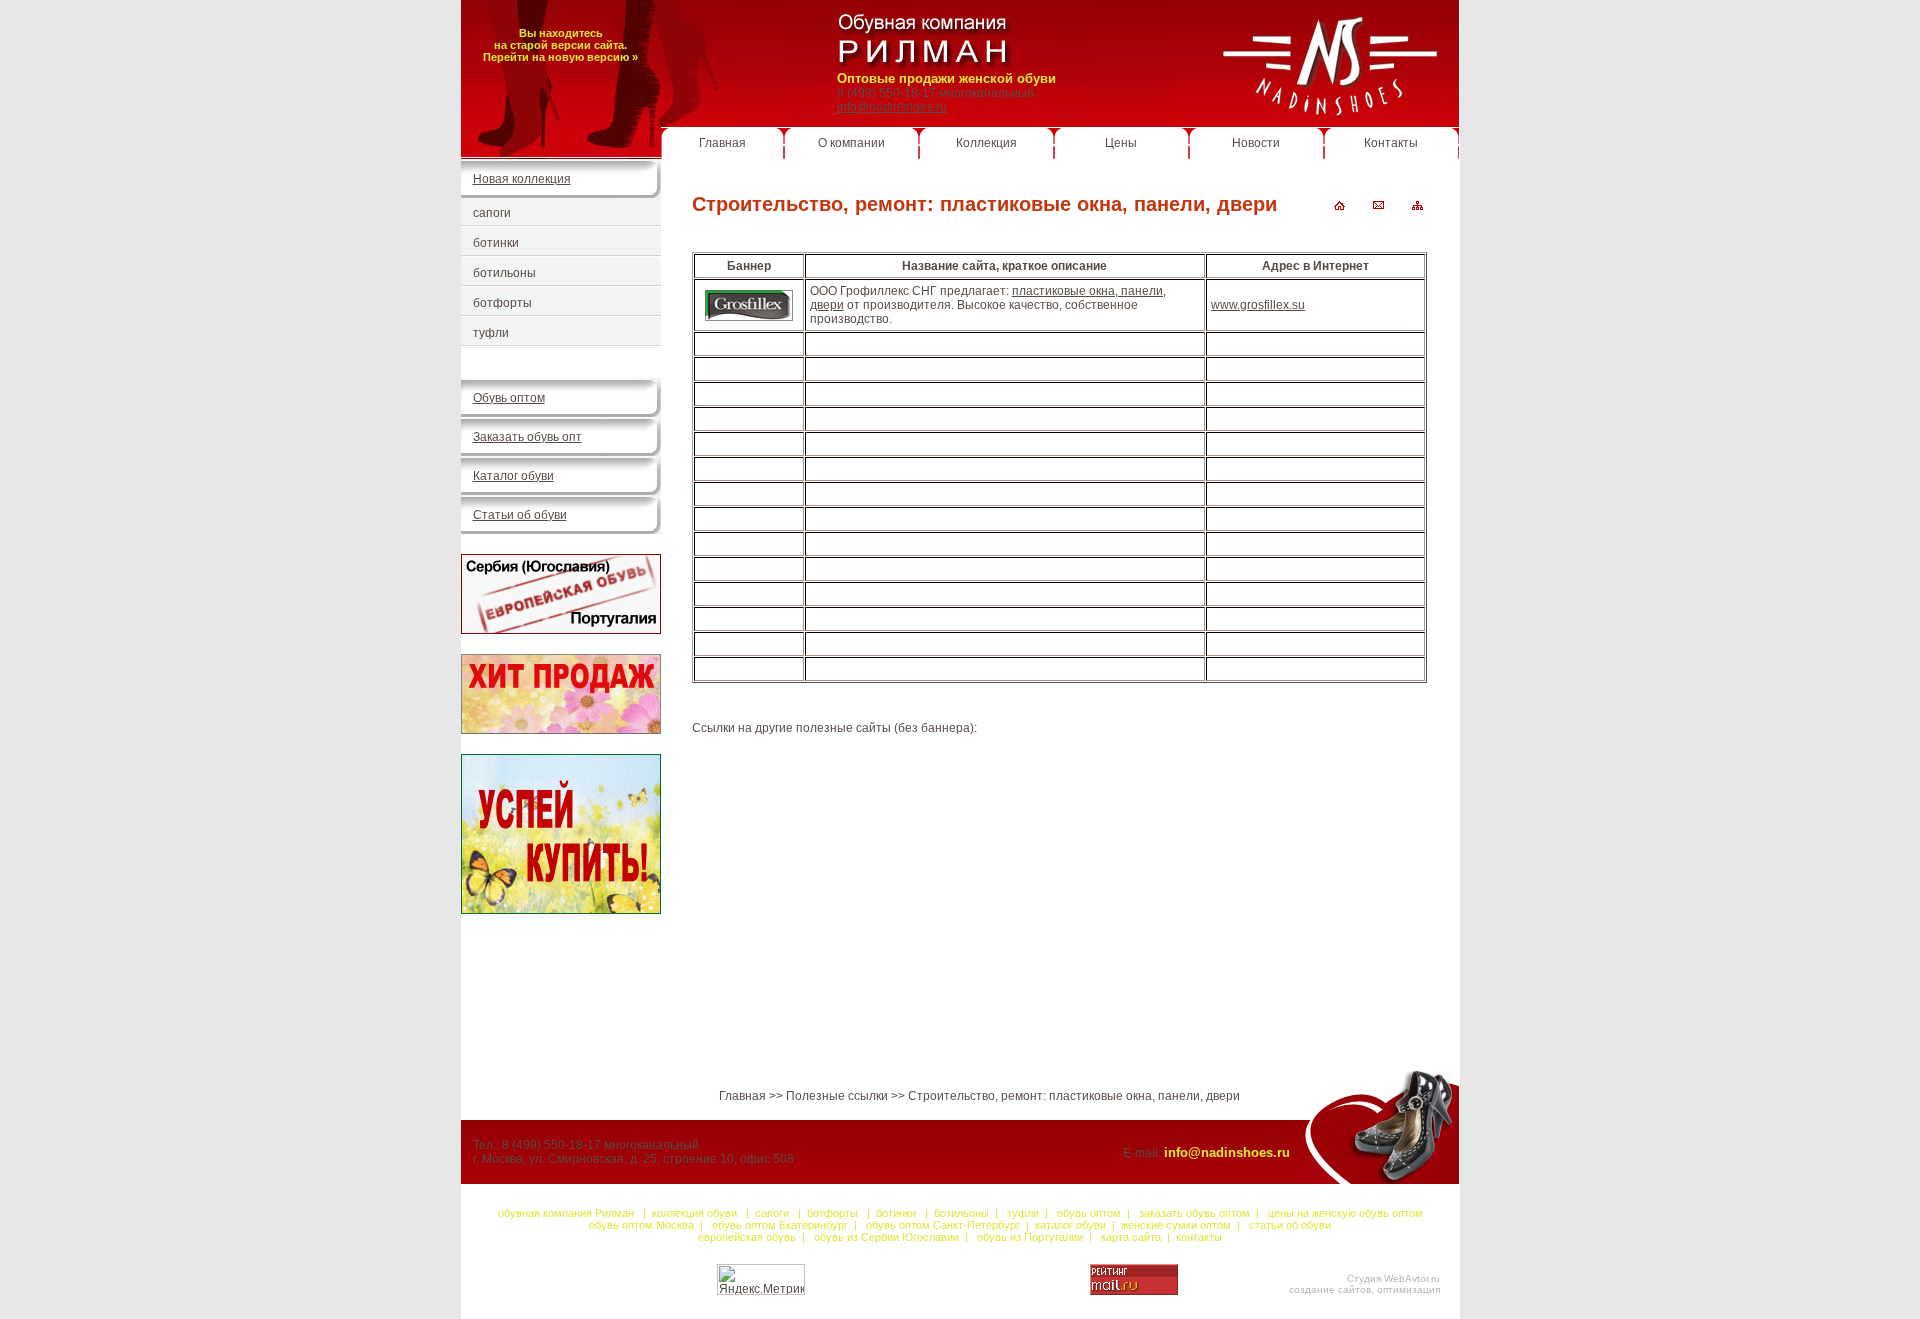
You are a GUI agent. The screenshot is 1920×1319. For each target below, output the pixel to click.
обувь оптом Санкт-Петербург (941, 1225)
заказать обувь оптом (1194, 1213)
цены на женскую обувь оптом (1345, 1213)
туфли (491, 333)
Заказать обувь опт (527, 437)
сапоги (492, 213)
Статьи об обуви (520, 515)
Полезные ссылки (837, 1096)
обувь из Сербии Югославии (886, 1237)
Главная (722, 143)
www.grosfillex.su (1258, 305)
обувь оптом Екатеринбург (780, 1225)
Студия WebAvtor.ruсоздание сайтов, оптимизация (1364, 1284)
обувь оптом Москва (641, 1225)
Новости (1256, 143)
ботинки (496, 243)
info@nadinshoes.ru (892, 107)
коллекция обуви (694, 1213)
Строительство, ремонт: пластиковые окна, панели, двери (1074, 1096)
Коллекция (986, 143)
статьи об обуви (1290, 1225)
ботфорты (502, 303)
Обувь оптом (509, 398)
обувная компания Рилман (566, 1213)
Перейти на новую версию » (560, 57)
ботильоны (504, 273)
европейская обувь (748, 1237)
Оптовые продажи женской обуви (946, 78)
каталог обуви (1070, 1225)
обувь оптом (1089, 1213)
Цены (1121, 143)
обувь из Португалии (1030, 1237)
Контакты (1391, 143)
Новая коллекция (522, 179)
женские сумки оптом (1176, 1225)
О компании (851, 143)
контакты (1199, 1237)
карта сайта (1132, 1237)
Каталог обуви (513, 476)
